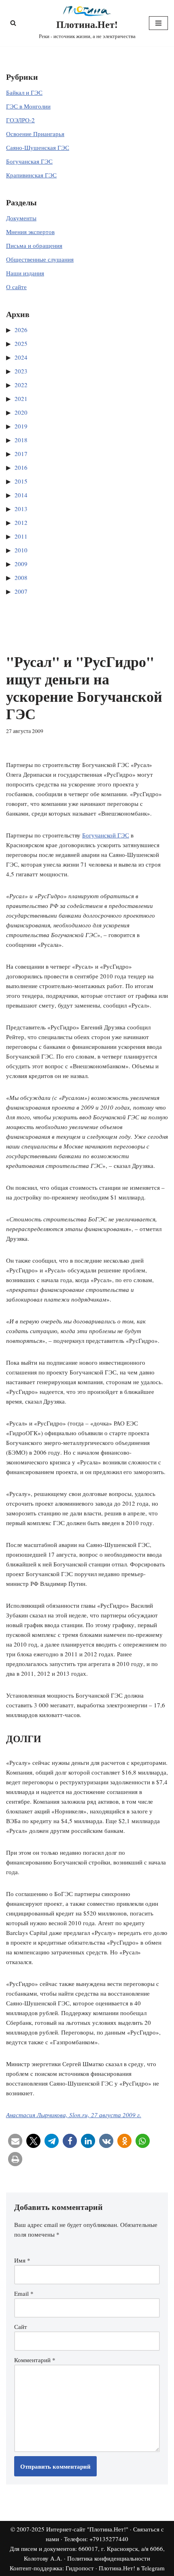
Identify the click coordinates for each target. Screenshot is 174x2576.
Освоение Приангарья (35, 134)
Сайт (21, 2327)
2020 (21, 412)
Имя (22, 2260)
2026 (21, 330)
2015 (21, 481)
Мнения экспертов (30, 232)
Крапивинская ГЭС (31, 175)
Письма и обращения (34, 245)
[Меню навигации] (158, 23)
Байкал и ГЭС (24, 92)
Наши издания (25, 273)
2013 (21, 509)
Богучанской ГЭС (106, 835)
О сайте (16, 287)
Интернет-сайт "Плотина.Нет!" (87, 2529)
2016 (21, 467)
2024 (21, 357)
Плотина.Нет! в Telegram (132, 2568)
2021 (21, 398)
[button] (15, 2141)
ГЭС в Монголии (28, 106)
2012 (21, 522)
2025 (21, 343)
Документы (21, 218)
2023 (21, 371)
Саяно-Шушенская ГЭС (38, 147)
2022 (21, 385)
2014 (21, 495)
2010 (21, 550)
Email (24, 2293)
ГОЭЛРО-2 (20, 120)
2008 (21, 577)
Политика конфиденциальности (109, 2558)
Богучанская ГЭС (29, 161)
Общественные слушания (40, 259)
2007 (21, 591)
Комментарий (35, 2360)
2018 (21, 440)
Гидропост (80, 2568)
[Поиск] (13, 23)
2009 (21, 564)
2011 (21, 536)
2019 (21, 426)
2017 (21, 454)
